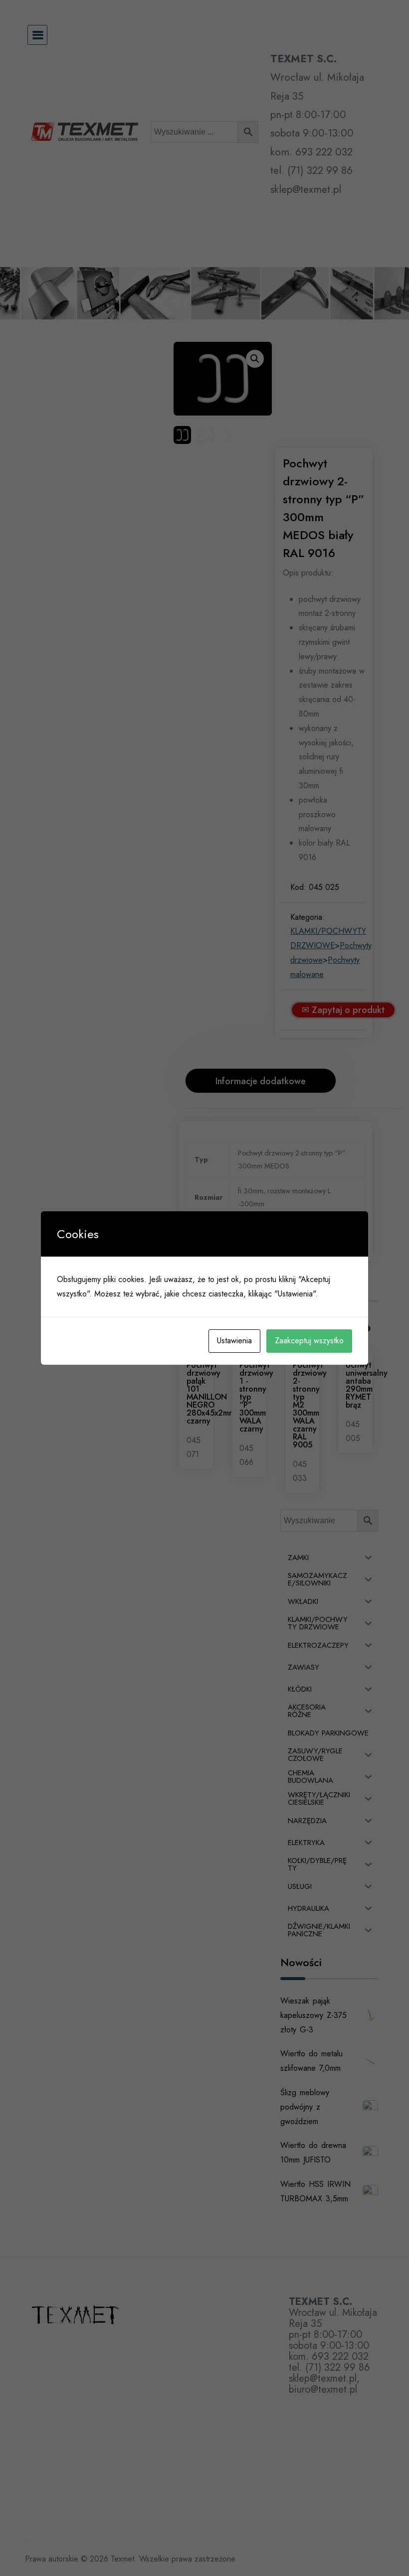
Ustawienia (234, 1341)
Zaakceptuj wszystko (309, 1341)
